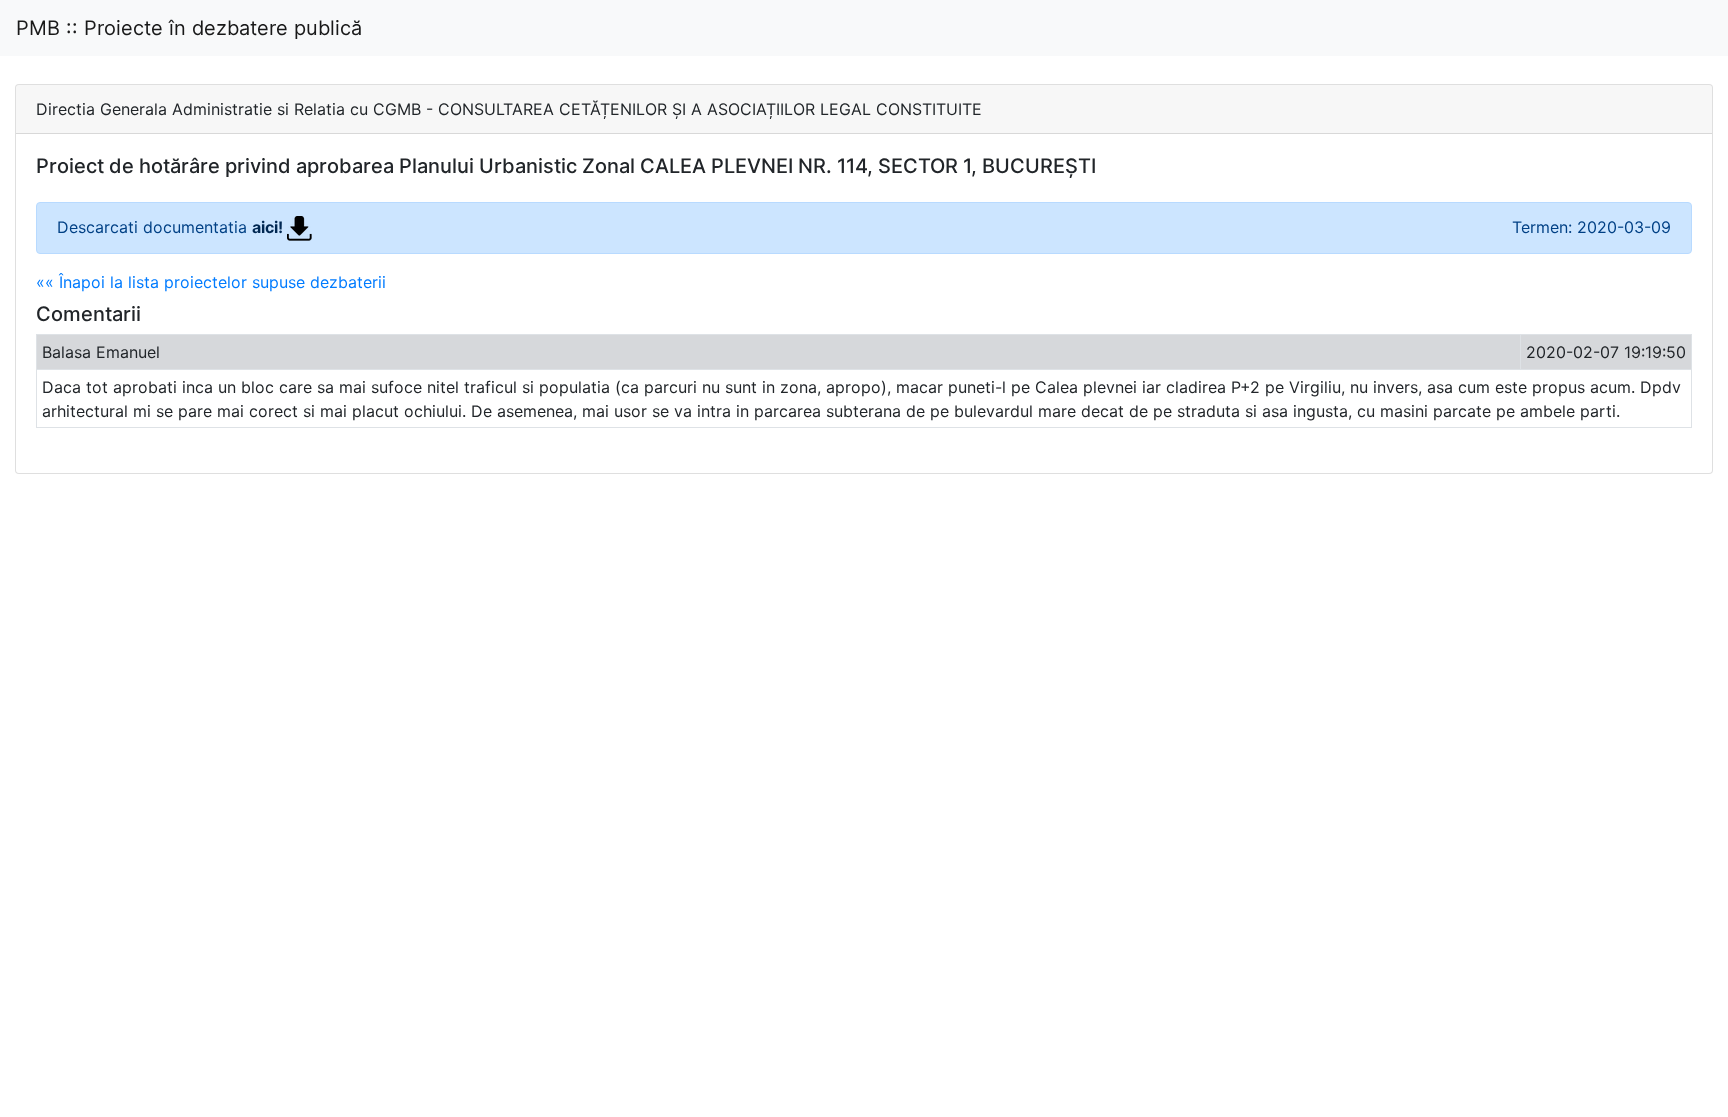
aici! (269, 227)
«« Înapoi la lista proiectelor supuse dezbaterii (211, 282)
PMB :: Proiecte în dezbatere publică (189, 28)
